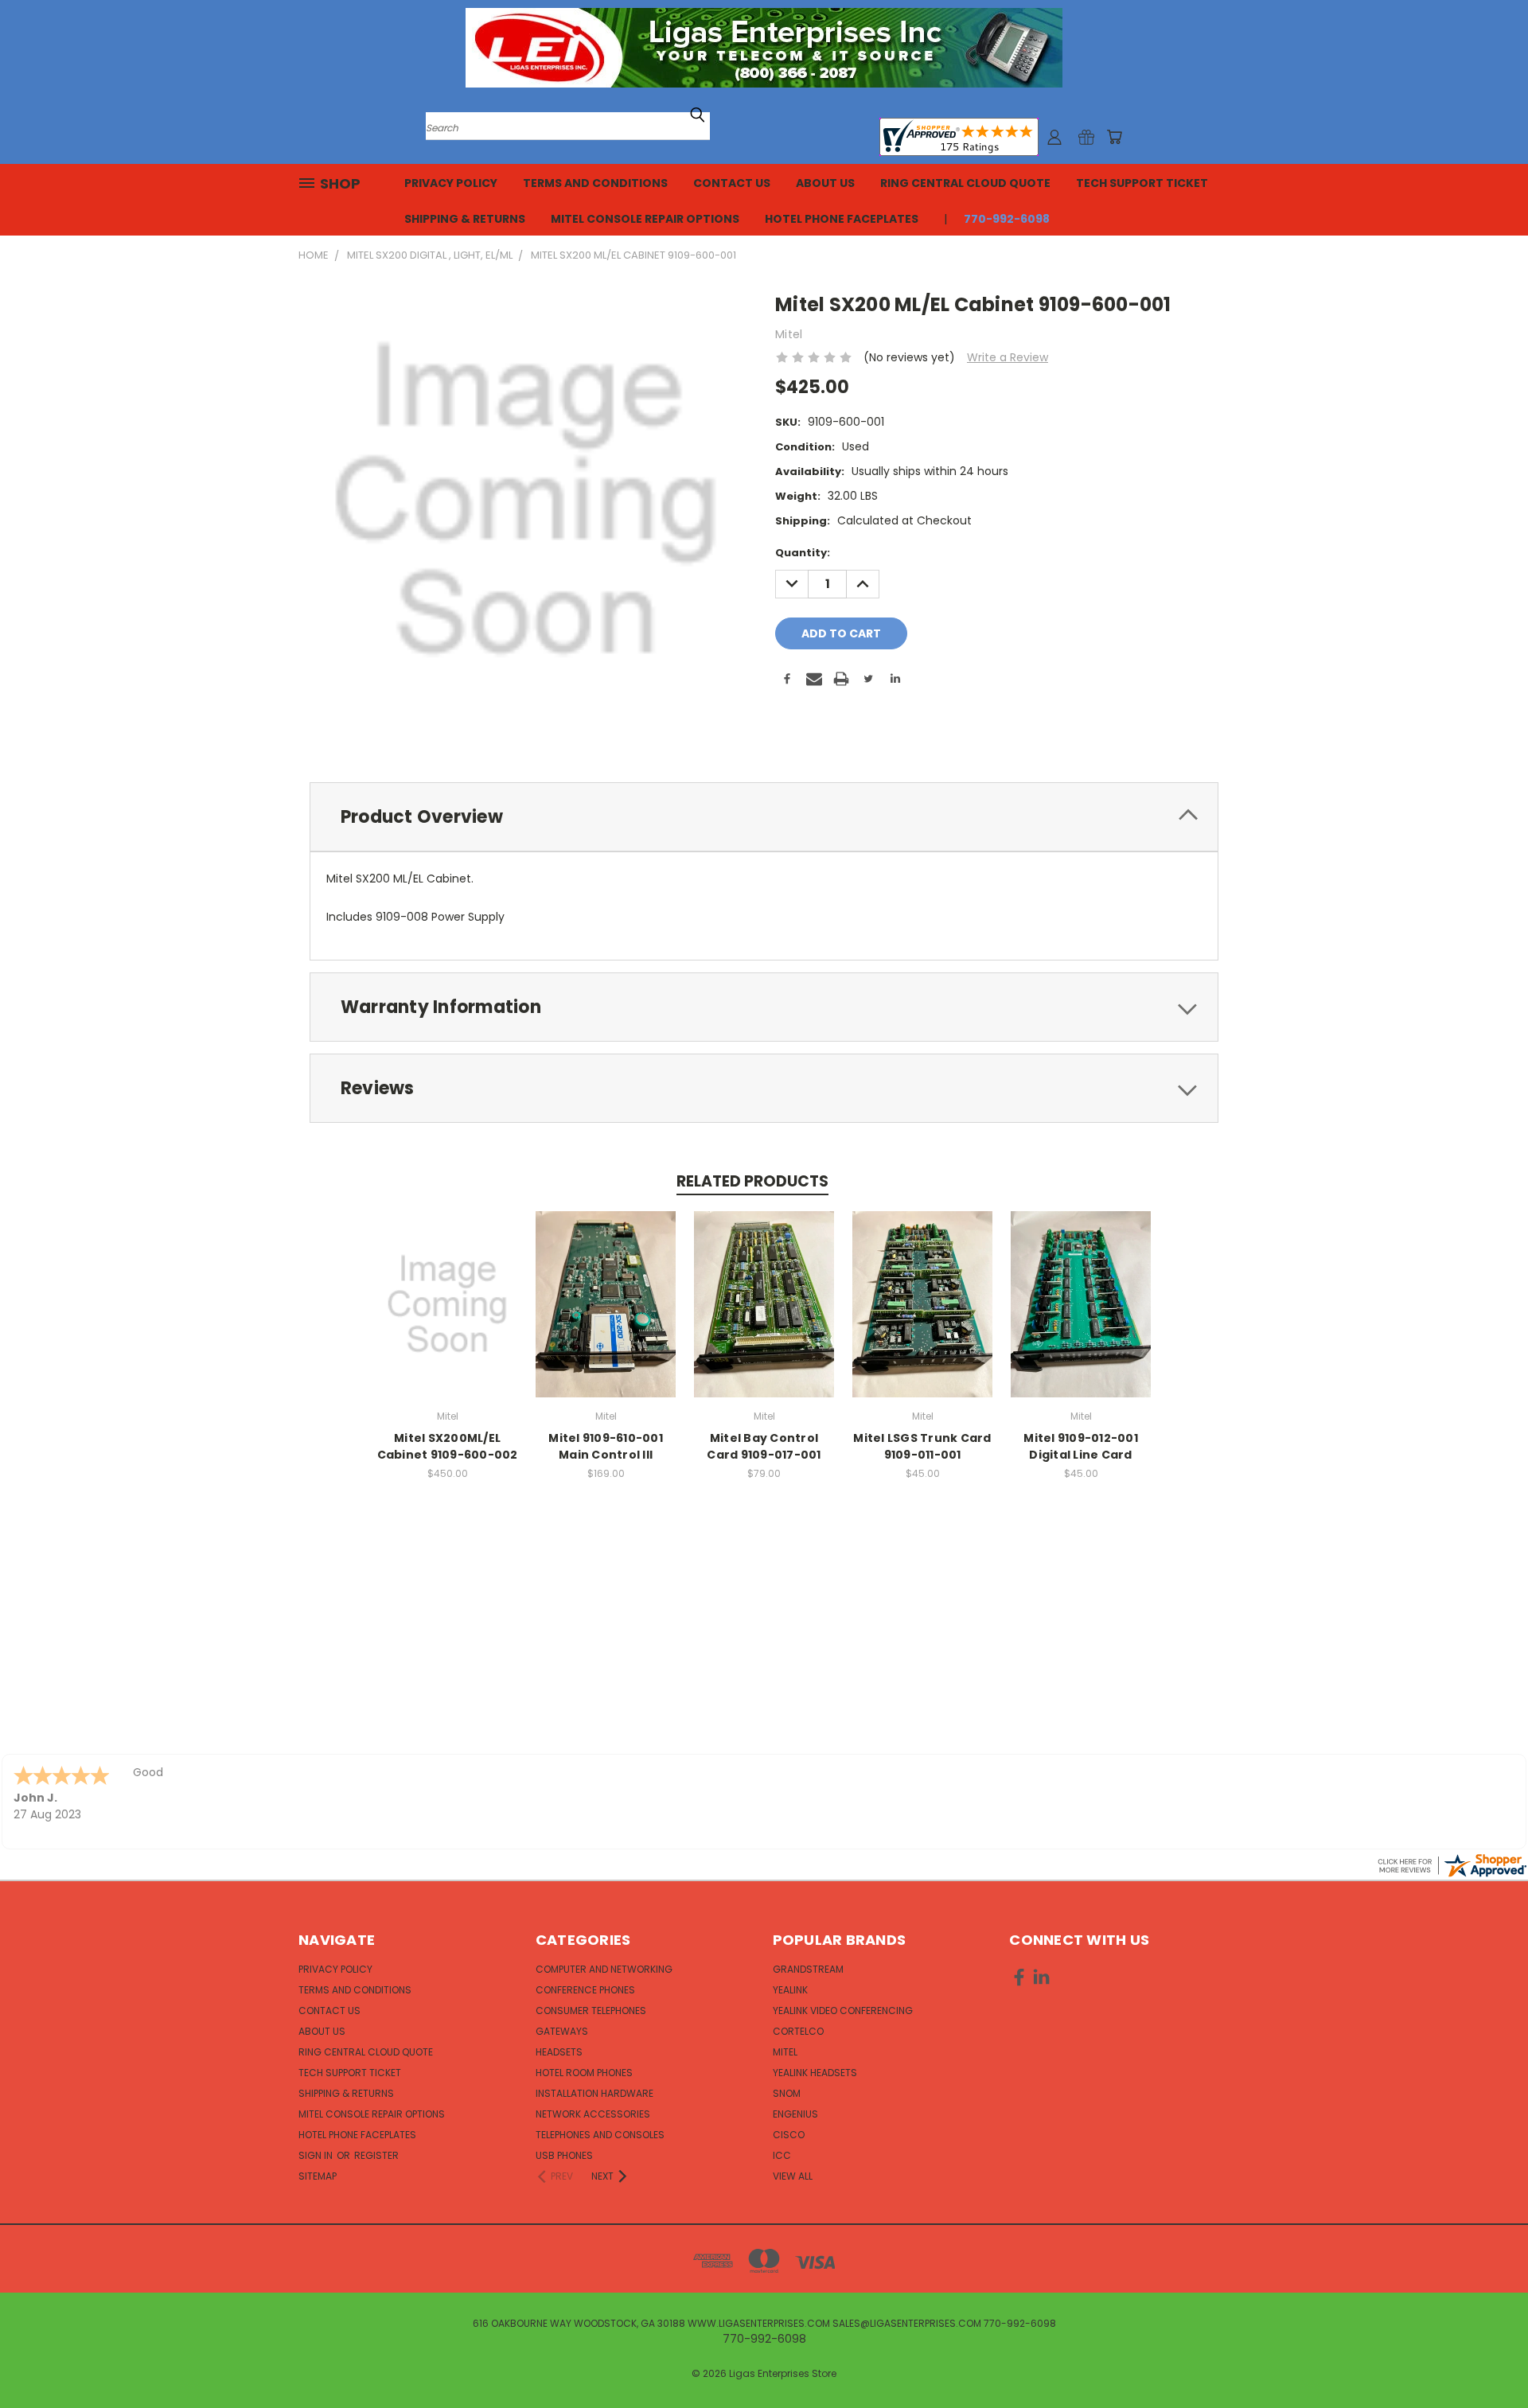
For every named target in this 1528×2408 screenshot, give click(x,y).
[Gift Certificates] (1086, 137)
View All (793, 2176)
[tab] (764, 817)
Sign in (317, 2155)
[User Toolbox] (1054, 137)
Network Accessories (593, 2114)
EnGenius (795, 2114)
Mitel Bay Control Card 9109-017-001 (764, 1446)
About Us (825, 183)
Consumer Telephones (591, 2011)
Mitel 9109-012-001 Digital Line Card (1081, 1446)
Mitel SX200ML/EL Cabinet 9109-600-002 (448, 1446)
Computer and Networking (604, 1969)
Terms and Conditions (595, 183)
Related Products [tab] (752, 1181)
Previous (1486, 2358)
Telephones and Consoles (600, 2135)
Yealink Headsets (815, 2073)
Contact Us (732, 183)
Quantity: (803, 553)
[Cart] (1114, 137)
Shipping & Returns (465, 219)
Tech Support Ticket (1142, 183)
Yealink (790, 1990)
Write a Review (1008, 357)
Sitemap (318, 2176)
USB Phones (564, 2155)
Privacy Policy (451, 183)
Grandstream (808, 1969)
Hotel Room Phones (584, 2073)
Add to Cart (448, 1317)
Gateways (562, 2031)
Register (376, 2155)
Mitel (785, 2052)
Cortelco (798, 2031)
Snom (787, 2093)
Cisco (789, 2135)
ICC (782, 2155)
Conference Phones (585, 1990)
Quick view (447, 1287)
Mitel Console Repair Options (645, 219)
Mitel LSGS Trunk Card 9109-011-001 (922, 1446)
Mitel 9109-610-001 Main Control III (606, 1446)
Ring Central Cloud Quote (965, 183)
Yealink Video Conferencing (843, 2011)
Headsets (559, 2052)
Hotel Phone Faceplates (842, 219)
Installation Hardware (594, 2093)
